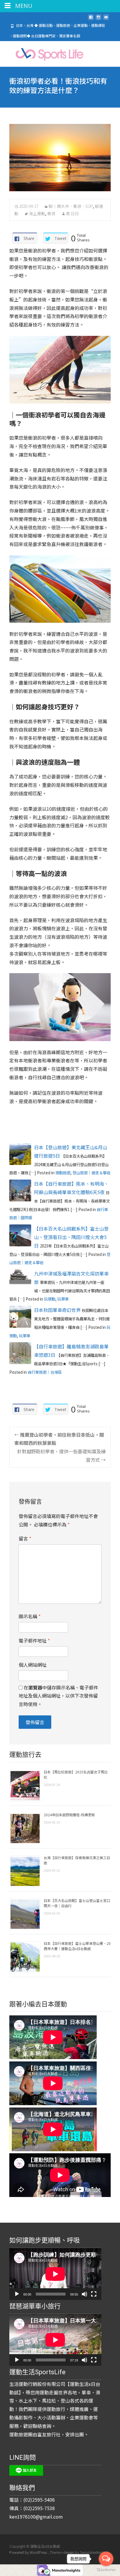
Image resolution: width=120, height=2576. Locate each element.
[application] (55, 2274)
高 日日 (72, 213)
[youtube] (106, 20)
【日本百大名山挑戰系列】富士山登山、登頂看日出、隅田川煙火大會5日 (71, 1237)
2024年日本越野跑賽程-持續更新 (69, 1815)
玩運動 (50, 1299)
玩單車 (63, 1299)
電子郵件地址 (34, 1640)
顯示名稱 (30, 1616)
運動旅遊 (63, 1173)
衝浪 (51, 213)
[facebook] (91, 20)
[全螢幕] (94, 2294)
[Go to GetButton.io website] (106, 2570)
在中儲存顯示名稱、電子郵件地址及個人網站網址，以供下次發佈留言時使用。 (58, 1696)
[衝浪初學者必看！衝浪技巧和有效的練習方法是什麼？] (60, 158)
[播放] (17, 2294)
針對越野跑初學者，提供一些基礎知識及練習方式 (61, 1455)
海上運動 (37, 213)
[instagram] (98, 20)
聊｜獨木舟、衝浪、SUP (71, 206)
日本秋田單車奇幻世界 (57, 1310)
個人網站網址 (33, 1665)
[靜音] (84, 2294)
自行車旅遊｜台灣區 (45, 1372)
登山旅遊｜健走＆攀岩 (91, 1173)
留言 (25, 1538)
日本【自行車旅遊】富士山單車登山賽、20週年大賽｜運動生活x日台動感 (77, 1946)
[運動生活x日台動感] (44, 53)
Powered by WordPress (29, 2552)
